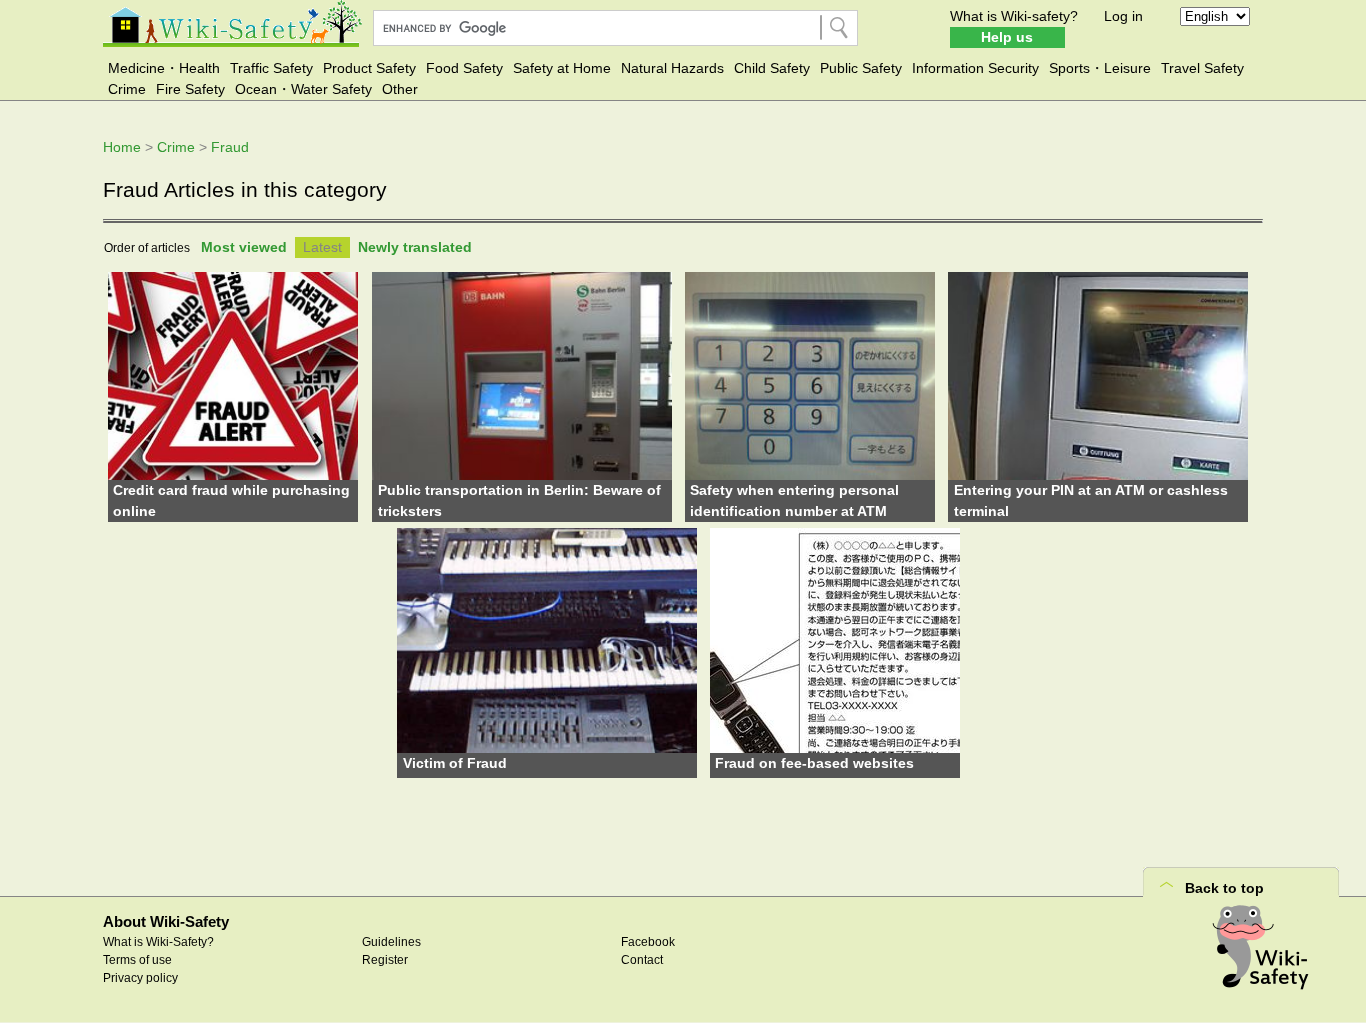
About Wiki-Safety (166, 921)
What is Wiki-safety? (1014, 16)
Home (122, 147)
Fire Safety (190, 89)
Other (400, 89)
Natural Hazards (672, 68)
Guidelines (391, 942)
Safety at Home (562, 68)
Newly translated (415, 247)
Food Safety (464, 68)
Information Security (975, 68)
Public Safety (861, 68)
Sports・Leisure (1100, 68)
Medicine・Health (164, 68)
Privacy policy (140, 978)
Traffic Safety (271, 68)
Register (385, 960)
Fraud (230, 147)
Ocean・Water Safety (303, 89)
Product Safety (369, 68)
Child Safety (772, 68)
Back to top (1224, 888)
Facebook (648, 942)
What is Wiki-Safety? (158, 942)
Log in (1123, 16)
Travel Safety (1202, 68)
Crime (127, 89)
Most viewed (244, 247)
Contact (642, 960)
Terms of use (137, 960)
